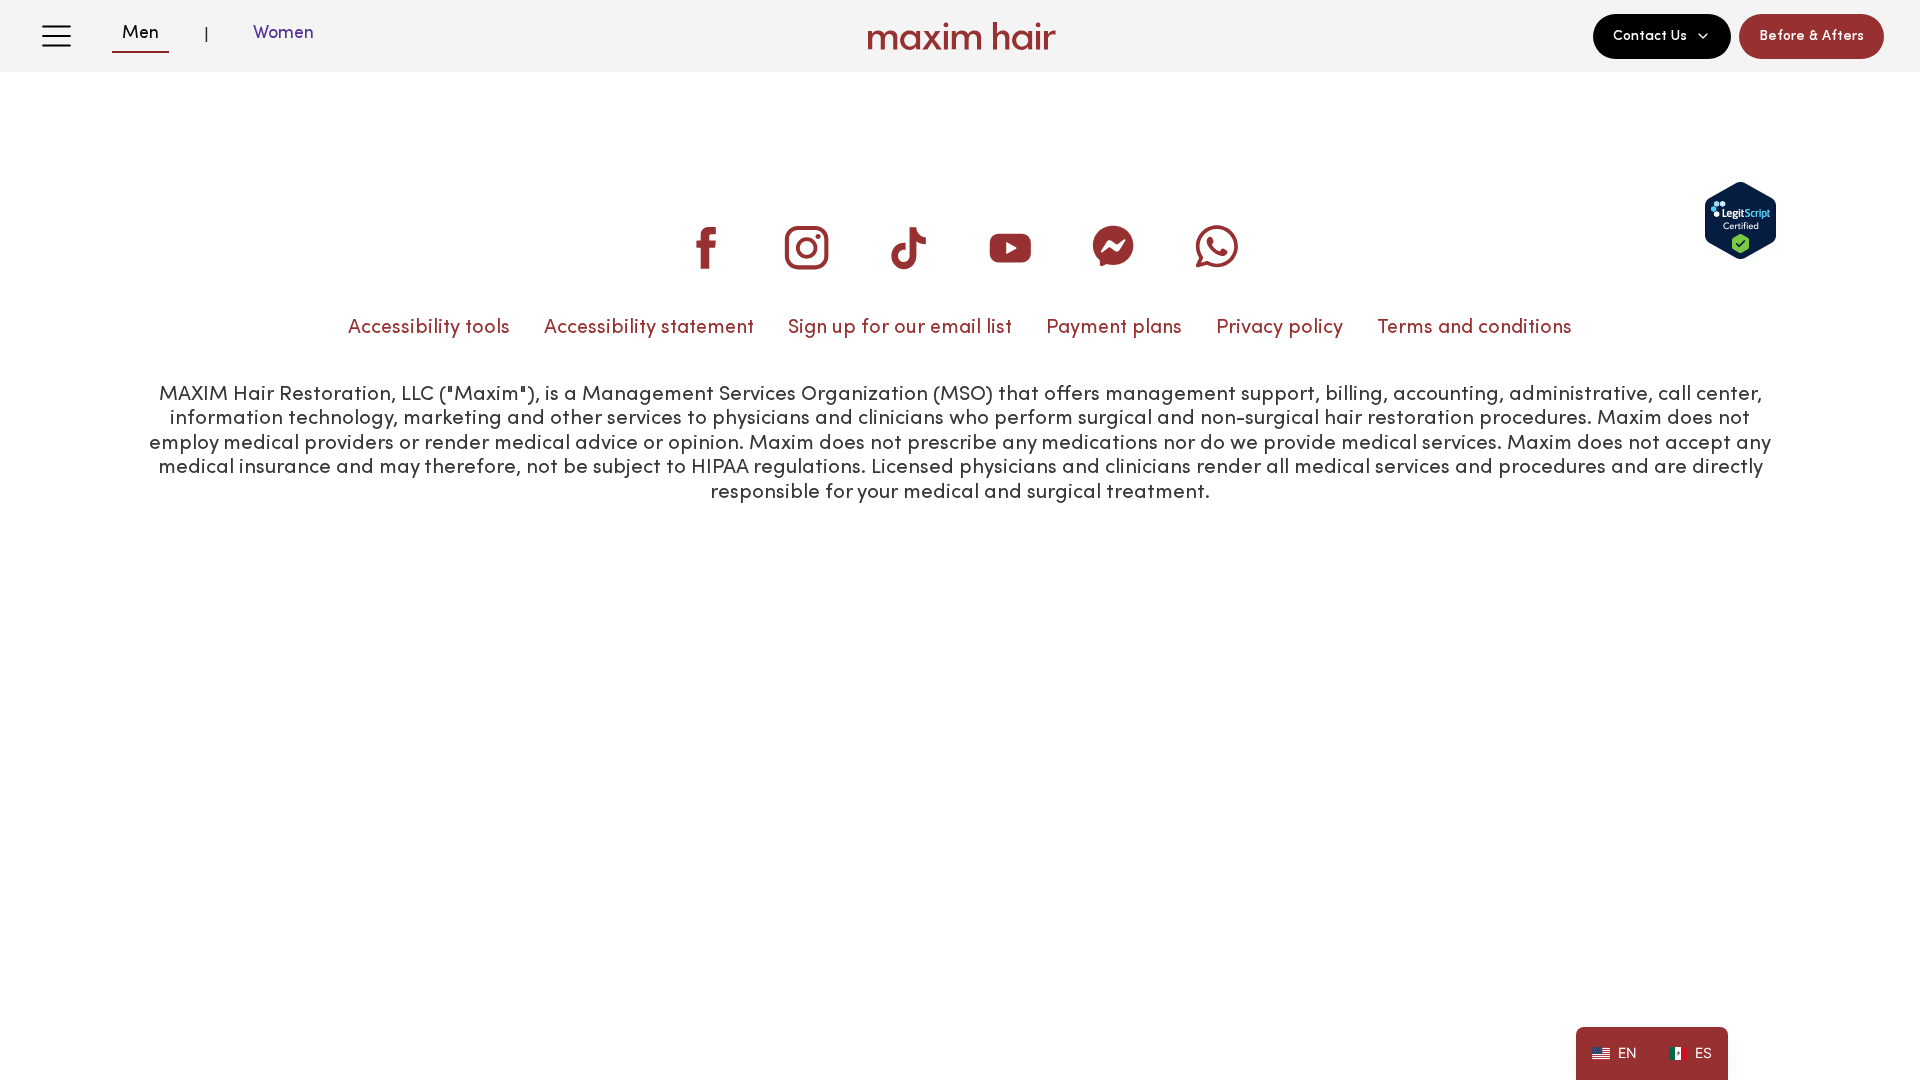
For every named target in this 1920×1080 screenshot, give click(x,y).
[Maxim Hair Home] (960, 36)
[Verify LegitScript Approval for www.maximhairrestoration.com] (1740, 220)
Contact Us (1650, 36)
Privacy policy (1279, 328)
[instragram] (807, 247)
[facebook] (705, 247)
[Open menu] (56, 36)
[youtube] (1011, 247)
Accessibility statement (649, 328)
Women (283, 33)
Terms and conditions (1474, 328)
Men (140, 33)
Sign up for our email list (900, 328)
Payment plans (1114, 328)
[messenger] (1113, 247)
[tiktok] (909, 247)
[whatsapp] (1215, 247)
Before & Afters (1811, 36)
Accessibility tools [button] (429, 328)
